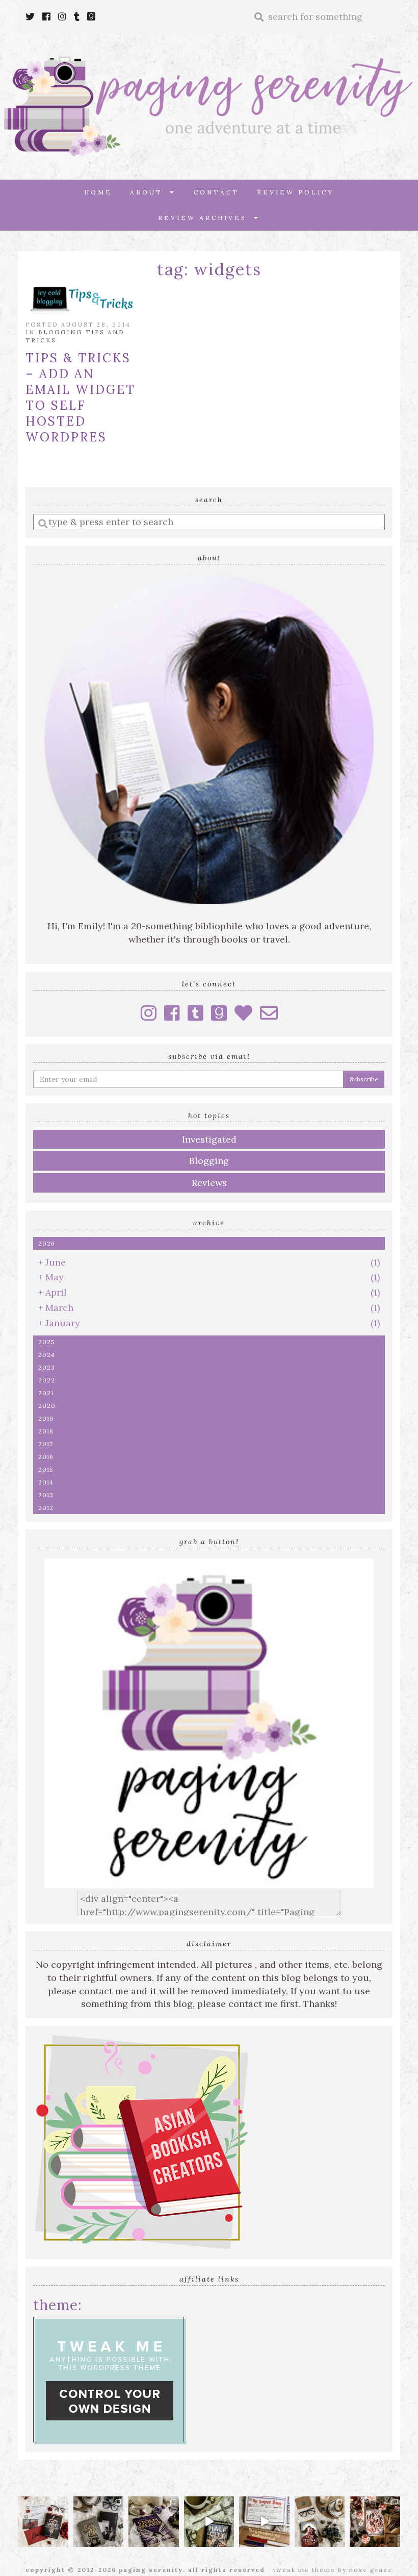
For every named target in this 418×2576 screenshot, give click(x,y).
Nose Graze (371, 2570)
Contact (216, 192)
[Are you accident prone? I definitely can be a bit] (264, 2522)
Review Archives (206, 218)
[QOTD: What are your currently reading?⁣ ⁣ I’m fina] (375, 2522)
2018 (46, 1431)
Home (98, 192)
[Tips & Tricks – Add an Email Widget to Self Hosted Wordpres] (82, 298)
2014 (46, 1482)
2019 (46, 1418)
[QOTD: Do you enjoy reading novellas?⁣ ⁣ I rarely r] (99, 2522)
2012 (46, 1508)
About (150, 192)
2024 (47, 1355)
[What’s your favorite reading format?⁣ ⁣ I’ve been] (209, 2522)
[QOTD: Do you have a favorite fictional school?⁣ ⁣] (43, 2522)
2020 (47, 1406)
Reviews (209, 1183)
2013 (46, 1495)
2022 (47, 1380)
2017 (46, 1444)
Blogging (209, 1161)
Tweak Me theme (304, 2570)
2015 (46, 1469)
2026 (47, 1243)
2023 (47, 1367)
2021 (46, 1393)
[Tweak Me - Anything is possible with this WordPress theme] (110, 2380)
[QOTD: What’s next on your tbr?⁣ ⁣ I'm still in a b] (320, 2522)
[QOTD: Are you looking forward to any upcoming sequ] (154, 2522)
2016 (46, 1457)
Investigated (209, 1139)
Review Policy (295, 192)
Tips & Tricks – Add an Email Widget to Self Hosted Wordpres (81, 398)
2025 (47, 1342)
